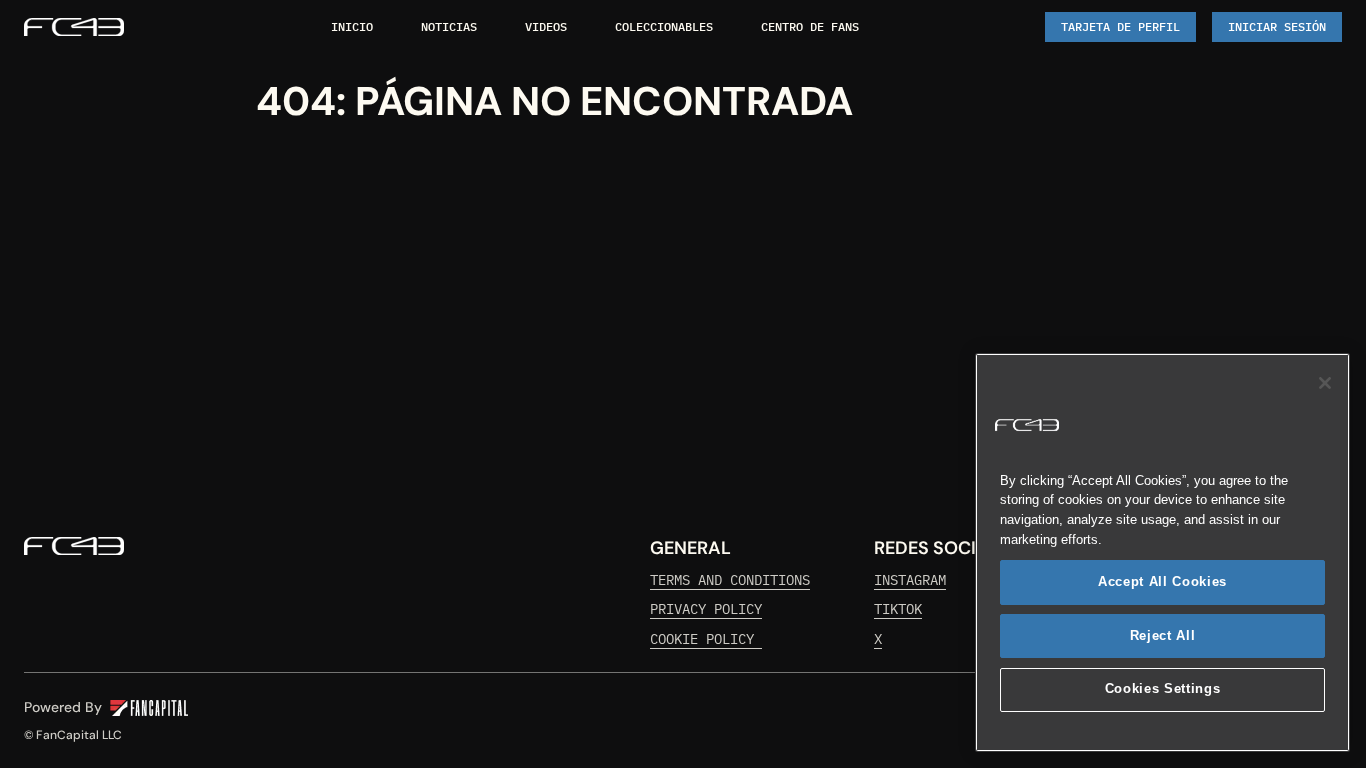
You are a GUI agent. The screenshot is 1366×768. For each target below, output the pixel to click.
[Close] (1325, 383)
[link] (74, 27)
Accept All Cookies (1162, 581)
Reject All (1163, 635)
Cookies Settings (1163, 689)
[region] (1162, 552)
